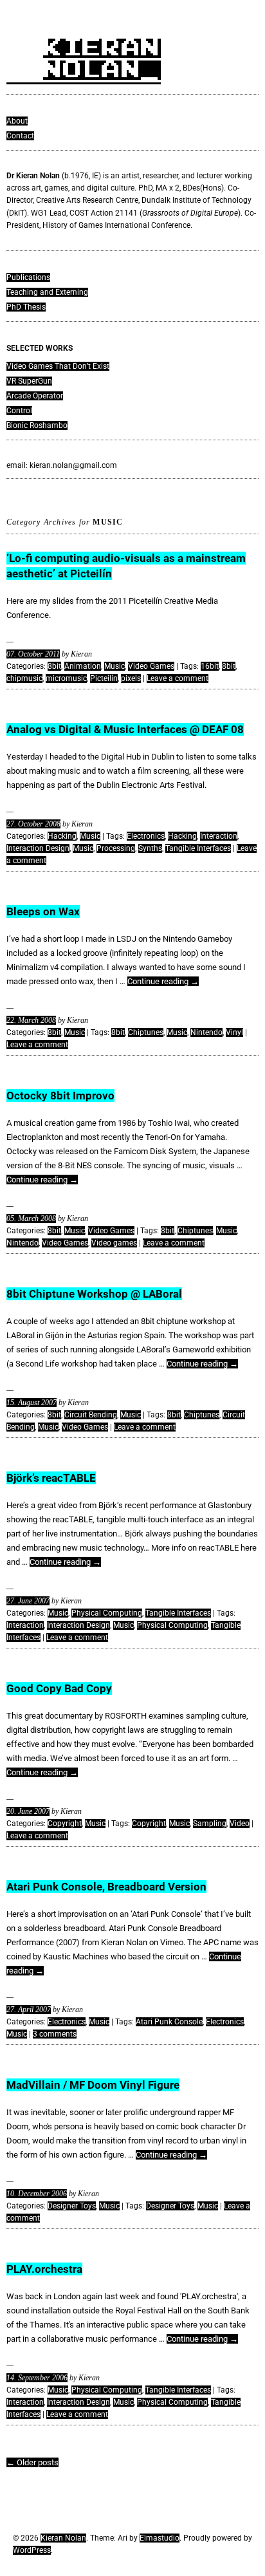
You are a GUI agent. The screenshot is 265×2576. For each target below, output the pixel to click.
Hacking (62, 836)
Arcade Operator (35, 396)
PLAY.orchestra (44, 2269)
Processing (116, 848)
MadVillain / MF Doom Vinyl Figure (93, 2085)
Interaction (219, 836)
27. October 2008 (33, 824)
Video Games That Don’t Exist (58, 366)
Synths (150, 848)
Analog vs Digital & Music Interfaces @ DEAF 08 (125, 729)
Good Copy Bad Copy (59, 1688)
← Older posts (32, 2462)
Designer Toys (72, 2206)
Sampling (210, 1824)
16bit (210, 666)
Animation (83, 666)
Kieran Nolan (63, 2538)
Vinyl (234, 1032)
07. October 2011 (33, 654)
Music (114, 666)
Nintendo (206, 1032)
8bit (54, 666)
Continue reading (163, 981)
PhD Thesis (26, 307)
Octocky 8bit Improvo (60, 1096)
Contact (20, 136)
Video (240, 1824)
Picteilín (104, 678)
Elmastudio (160, 2538)
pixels (131, 678)
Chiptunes (146, 1032)
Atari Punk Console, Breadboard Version (106, 1887)
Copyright (65, 1824)
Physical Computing (107, 1613)
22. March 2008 (31, 1020)
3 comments (55, 2034)
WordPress (32, 2550)
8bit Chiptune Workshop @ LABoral (94, 1294)
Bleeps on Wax (43, 911)
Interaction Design (38, 848)
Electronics (146, 836)
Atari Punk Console (169, 2022)
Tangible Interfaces (198, 848)
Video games (114, 1243)
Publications (28, 277)
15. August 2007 (32, 1403)
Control (19, 411)
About (17, 121)
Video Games (151, 666)
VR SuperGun (29, 381)
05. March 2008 (31, 1218)
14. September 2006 (37, 2378)
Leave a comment (178, 678)
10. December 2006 (37, 2194)
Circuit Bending (91, 1415)
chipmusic (24, 678)
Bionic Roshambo (37, 425)
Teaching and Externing (47, 292)
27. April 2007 (29, 2010)
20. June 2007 (28, 1811)
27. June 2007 (28, 1601)
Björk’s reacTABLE (51, 1478)
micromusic (66, 678)
